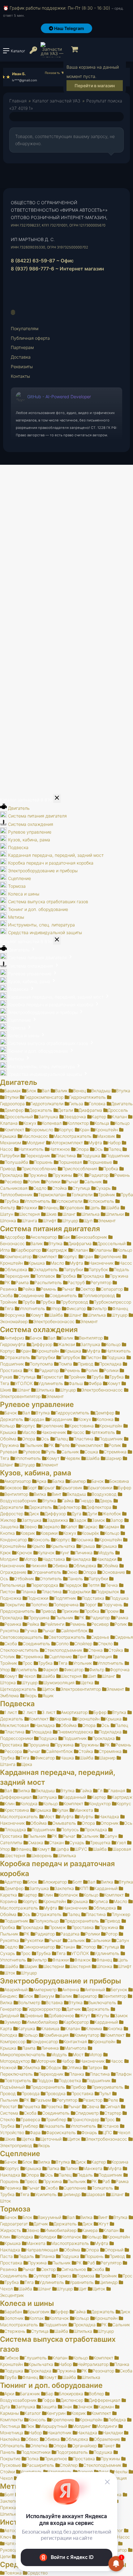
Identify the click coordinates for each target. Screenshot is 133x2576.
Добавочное (61, 2015)
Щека (27, 1764)
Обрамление (107, 2439)
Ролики (53, 1182)
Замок (98, 1520)
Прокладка (93, 1276)
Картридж (57, 1250)
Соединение (31, 1295)
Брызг (49, 1488)
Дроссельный (19, 1117)
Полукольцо (46, 1921)
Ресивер (13, 1182)
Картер (99, 1117)
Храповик (74, 1208)
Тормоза (17, 886)
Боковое (13, 1488)
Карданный (74, 1797)
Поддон (45, 2080)
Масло (57, 1263)
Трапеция (102, 1657)
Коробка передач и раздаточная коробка (51, 863)
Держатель (41, 1110)
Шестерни (54, 1966)
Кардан (36, 1419)
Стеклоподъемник (63, 1650)
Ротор (112, 1934)
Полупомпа (41, 1364)
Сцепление (19, 878)
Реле (64, 1445)
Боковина (119, 1481)
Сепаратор (112, 1289)
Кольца (102, 1123)
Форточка (120, 1670)
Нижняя (39, 1566)
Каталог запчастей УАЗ (56, 101)
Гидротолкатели (47, 1104)
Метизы (16, 917)
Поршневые (100, 1162)
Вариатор (87, 1996)
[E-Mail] (13, 312)
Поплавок (45, 1276)
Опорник (109, 1823)
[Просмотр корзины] (74, 52)
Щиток (48, 1689)
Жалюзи (66, 1344)
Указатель (54, 2126)
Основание (113, 1572)
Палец (115, 1149)
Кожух (30, 1123)
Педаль (121, 1269)
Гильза (76, 1104)
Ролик (34, 1182)
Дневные (34, 2015)
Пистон (93, 1357)
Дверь (106, 1501)
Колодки (47, 2237)
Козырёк (90, 1533)
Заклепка (64, 1888)
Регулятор (101, 1282)
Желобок (112, 1514)
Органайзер (84, 2446)
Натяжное (60, 1149)
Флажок (82, 1960)
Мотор (30, 1559)
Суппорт (42, 2276)
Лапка (53, 2168)
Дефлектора (99, 1507)
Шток (10, 1973)
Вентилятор (91, 1338)
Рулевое (32, 1452)
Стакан (56, 1842)
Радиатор (99, 1175)
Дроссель (118, 1110)
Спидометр (87, 2113)
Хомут (37, 1315)
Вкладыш (101, 1091)
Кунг (65, 1553)
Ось (99, 1149)
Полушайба (16, 1162)
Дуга (76, 1514)
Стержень (15, 2331)
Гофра (48, 2400)
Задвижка (58, 1520)
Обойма (110, 1566)
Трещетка (100, 1842)
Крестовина (81, 1426)
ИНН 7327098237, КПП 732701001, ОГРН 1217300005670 (58, 225)
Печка (112, 1585)
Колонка (105, 1419)
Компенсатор (18, 1256)
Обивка (60, 1566)
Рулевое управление (30, 832)
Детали (65, 1110)
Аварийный (16, 1989)
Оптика (74, 2067)
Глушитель (35, 2358)
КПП (84, 1888)
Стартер (113, 2113)
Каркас (90, 1527)
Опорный (114, 2250)
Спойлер (83, 1644)
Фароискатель (61, 2132)
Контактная (75, 2041)
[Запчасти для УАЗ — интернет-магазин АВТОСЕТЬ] (52, 50)
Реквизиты (22, 367)
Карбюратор (28, 1250)
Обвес (32, 2439)
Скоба (11, 1644)
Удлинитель (51, 1383)
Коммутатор (87, 2035)
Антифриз (14, 1338)
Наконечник (101, 1263)
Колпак (36, 2318)
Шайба (112, 1208)
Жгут (85, 2015)
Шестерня (29, 1214)
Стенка (95, 1650)
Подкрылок (107, 1592)
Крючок (24, 1553)
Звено (30, 1527)
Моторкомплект (67, 1143)
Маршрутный (54, 2426)
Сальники (100, 1940)
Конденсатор (44, 2041)
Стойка (59, 1188)
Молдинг (36, 1143)
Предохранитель (82, 1921)
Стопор (88, 1947)
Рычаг (72, 1182)
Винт (56, 1494)
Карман (111, 1527)
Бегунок (119, 1989)
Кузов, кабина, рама (29, 840)
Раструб (76, 1282)
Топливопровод (99, 1295)
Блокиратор (55, 1882)
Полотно (39, 1605)
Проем (112, 1611)
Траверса (30, 2119)
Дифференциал (105, 2400)
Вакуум (46, 1996)
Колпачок (68, 1895)
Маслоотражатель (73, 1136)
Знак (67, 2407)
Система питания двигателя (37, 816)
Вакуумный (49, 2217)
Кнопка (115, 2028)
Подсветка (70, 2080)
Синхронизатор (39, 1947)
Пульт (105, 2093)
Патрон (95, 2067)
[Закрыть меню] (57, 798)
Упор (56, 1308)
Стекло (105, 1644)
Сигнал (112, 2106)
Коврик (28, 1533)
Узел (121, 1842)
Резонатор (103, 2371)
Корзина (63, 1719)
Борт (32, 1488)
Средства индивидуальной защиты (45, 932)
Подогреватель (72, 2452)
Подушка (91, 1156)
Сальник (93, 1182)
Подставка (93, 1598)
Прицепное (56, 2459)
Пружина (38, 1175)
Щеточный (51, 2139)
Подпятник (65, 1598)
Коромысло (41, 1130)
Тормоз (64, 2276)
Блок (31, 1091)
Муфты (86, 1817)
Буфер (124, 1488)
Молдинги (107, 2426)
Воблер (96, 2394)
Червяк (73, 1458)
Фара (35, 2132)
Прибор (78, 2087)
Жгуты (102, 2015)
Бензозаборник (91, 1237)
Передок (73, 1585)
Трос (28, 1663)
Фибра (95, 1383)
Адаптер (13, 1882)
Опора (82, 1149)
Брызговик (71, 1488)
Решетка (31, 2106)
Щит (82, 2289)
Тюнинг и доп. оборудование (38, 909)
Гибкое (11, 2358)
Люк (30, 2426)
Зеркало (51, 1527)
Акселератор (44, 1237)
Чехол (29, 1676)
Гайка (68, 1501)
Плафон (123, 2074)
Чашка (67, 1758)
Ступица (81, 1188)
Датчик (73, 2009)
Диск (34, 1514)
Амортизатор (18, 1481)
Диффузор (42, 1344)
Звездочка (75, 1117)
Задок (80, 1520)
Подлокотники (36, 2452)
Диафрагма (90, 1110)
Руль (51, 1452)
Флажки (29, 1208)
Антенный (95, 1989)
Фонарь (89, 2132)
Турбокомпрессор (112, 1302)
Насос (126, 1263)
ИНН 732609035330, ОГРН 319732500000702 (49, 247)
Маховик (106, 1136)
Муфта (95, 1143)
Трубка (12, 1201)
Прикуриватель (107, 2087)
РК (80, 1175)
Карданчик (61, 1419)
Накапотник (59, 2433)
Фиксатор (76, 1308)
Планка (28, 1592)
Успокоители (69, 1201)
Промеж (57, 1927)
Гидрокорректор (44, 2009)
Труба (127, 1195)
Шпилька (90, 1214)
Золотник (14, 2318)
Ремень (122, 1175)
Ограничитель (47, 1572)
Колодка (29, 1804)
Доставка (21, 357)
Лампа (29, 2048)
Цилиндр (71, 2194)
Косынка (85, 1540)
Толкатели (82, 1195)
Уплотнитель (37, 1201)
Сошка (91, 1452)
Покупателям (25, 328)
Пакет (109, 2446)
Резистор (93, 2100)
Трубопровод (74, 1302)
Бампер (78, 1481)
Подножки (38, 1598)
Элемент (107, 1221)
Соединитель (63, 1295)
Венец (79, 1091)
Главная (18, 101)
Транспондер (86, 2119)
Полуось (70, 1830)
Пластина (66, 1156)
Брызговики (100, 1488)
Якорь (31, 1696)
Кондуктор (100, 1804)
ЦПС (107, 2132)
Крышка (37, 1263)
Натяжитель (31, 1149)
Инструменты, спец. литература (41, 925)
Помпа (65, 1364)
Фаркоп (50, 1670)
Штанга (29, 1221)
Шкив (51, 1214)
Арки (9, 2394)
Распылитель (48, 1282)
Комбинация (56, 2035)
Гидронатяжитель (87, 1097)
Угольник (82, 1663)
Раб (106, 2181)
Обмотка (31, 2067)
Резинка (13, 1624)
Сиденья (124, 1637)
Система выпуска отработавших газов (48, 902)
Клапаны (103, 1250)
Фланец (51, 1208)
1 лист (11, 1712)
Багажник (30, 2394)
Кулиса (101, 1901)
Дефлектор (69, 1507)
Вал (46, 1091)
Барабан (13, 2312)
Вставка (54, 2002)
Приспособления (80, 1169)
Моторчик (46, 2061)
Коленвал (52, 1123)
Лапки (71, 2168)
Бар (49, 2394)
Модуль (106, 1553)
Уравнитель (82, 2282)
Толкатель (103, 2188)
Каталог (33, 2413)
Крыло (38, 1546)
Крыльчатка (63, 1546)
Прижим (70, 1611)
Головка (97, 1104)
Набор (114, 1143)
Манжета (84, 1810)
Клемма (94, 2028)
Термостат (52, 1377)
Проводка (55, 2093)
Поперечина (66, 1605)
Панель (75, 1579)
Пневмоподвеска (75, 1732)
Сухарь (103, 1188)
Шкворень (41, 1855)
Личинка (84, 1553)
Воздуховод (104, 1494)
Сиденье (100, 1637)
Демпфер (14, 1110)
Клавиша (50, 2028)
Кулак (62, 1810)
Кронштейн (106, 1130)
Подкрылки (79, 1592)
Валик (61, 1091)
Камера (90, 2230)
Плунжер (121, 1914)
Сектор (88, 1289)
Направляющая (42, 2250)
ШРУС (81, 1849)
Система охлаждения (31, 824)
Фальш (76, 1383)
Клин (9, 1804)
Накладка (81, 1559)
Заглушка (48, 1117)
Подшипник (118, 1156)
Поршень (43, 1162)
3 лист (49, 1712)
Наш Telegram (69, 28)
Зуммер (13, 2022)
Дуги (92, 1514)
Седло (40, 1188)
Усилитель (26, 1670)
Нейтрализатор (93, 2364)
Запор (117, 1520)
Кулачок (46, 1553)
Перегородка (45, 1585)
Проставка (83, 1927)
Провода (30, 2093)
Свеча (93, 2106)
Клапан (119, 1117)
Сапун (111, 1836)
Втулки (11, 1097)
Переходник (38, 1156)
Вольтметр (29, 2002)
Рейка (29, 1289)
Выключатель (102, 2002)
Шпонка (104, 1966)
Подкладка (110, 1732)
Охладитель (45, 1269)
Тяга (9, 1308)
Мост (49, 1817)
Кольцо (122, 1123)
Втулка (123, 1091)
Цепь (95, 1208)
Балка (58, 1481)
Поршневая (70, 1162)
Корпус (66, 1130)
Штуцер (70, 1221)
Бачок (36, 1338)
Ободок (53, 2067)
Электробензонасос (54, 1321)
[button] (66, 949)
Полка (32, 2459)
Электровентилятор (81, 1689)
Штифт (49, 1221)
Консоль (41, 1540)
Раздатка (70, 1934)
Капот (71, 1527)
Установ (110, 2126)
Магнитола (75, 2048)
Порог (90, 1605)
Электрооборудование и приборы (43, 871)
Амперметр (45, 1989)
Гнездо (86, 1501)
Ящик (48, 1696)
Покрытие (15, 1605)
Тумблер (29, 2126)
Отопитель (51, 1579)
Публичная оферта (30, 338)
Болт (77, 1882)
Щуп (88, 1221)
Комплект (14, 1130)
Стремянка (115, 1452)
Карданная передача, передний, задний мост (56, 855)
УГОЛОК (24, 1383)
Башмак (13, 1091)
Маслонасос (35, 1136)
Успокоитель (101, 1201)
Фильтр (99, 1308)
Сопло (62, 1644)
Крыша (88, 1546)
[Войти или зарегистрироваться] (33, 53)
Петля (93, 1585)
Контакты (20, 376)
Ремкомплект (89, 1445)
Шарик (31, 1966)
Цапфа (62, 1849)
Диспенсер (72, 2400)
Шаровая (122, 1849)
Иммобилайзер (42, 2022)
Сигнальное (74, 2269)
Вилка (40, 1494)
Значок (85, 2407)
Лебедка (117, 2420)
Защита (49, 2407)
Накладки (106, 1559)
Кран (84, 1130)
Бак (66, 1237)
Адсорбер (15, 1237)
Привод (86, 1364)
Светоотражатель (67, 1637)
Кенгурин (56, 2413)
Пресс (31, 2181)
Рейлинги (55, 1624)
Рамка (122, 1618)
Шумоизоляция (59, 1683)
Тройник (107, 1195)
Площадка (41, 1732)
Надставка (54, 1559)
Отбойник (24, 1579)
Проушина (39, 1618)
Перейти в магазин (95, 86)
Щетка (87, 1683)
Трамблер (56, 2119)
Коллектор (78, 1123)
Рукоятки (34, 1940)
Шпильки (114, 1214)
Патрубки (73, 1269)
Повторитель (18, 2080)
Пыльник (34, 1445)
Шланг (69, 1214)
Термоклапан (52, 1195)
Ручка (31, 1631)
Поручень (112, 1605)
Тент (82, 1657)
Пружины (62, 1175)
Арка (41, 1481)
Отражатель (17, 1357)
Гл (100, 1791)
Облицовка (16, 1269)
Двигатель (19, 808)
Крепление (110, 1256)
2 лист (29, 1712)
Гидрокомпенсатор (44, 1097)
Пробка (111, 1169)
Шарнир (113, 1458)
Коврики (49, 1533)
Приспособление (39, 1169)
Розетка (54, 2106)
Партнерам (22, 347)
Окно (72, 1572)
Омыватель (64, 1823)
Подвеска (18, 847)
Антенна (71, 1989)
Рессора (13, 1751)
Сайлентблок (74, 1631)
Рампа (22, 1282)
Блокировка (71, 2394)
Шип (92, 1676)
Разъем (43, 2100)
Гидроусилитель (72, 1413)
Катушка (26, 2028)
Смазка (36, 1842)
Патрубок (98, 1269)
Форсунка (15, 1315)
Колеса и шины (24, 894)
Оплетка (39, 2446)
